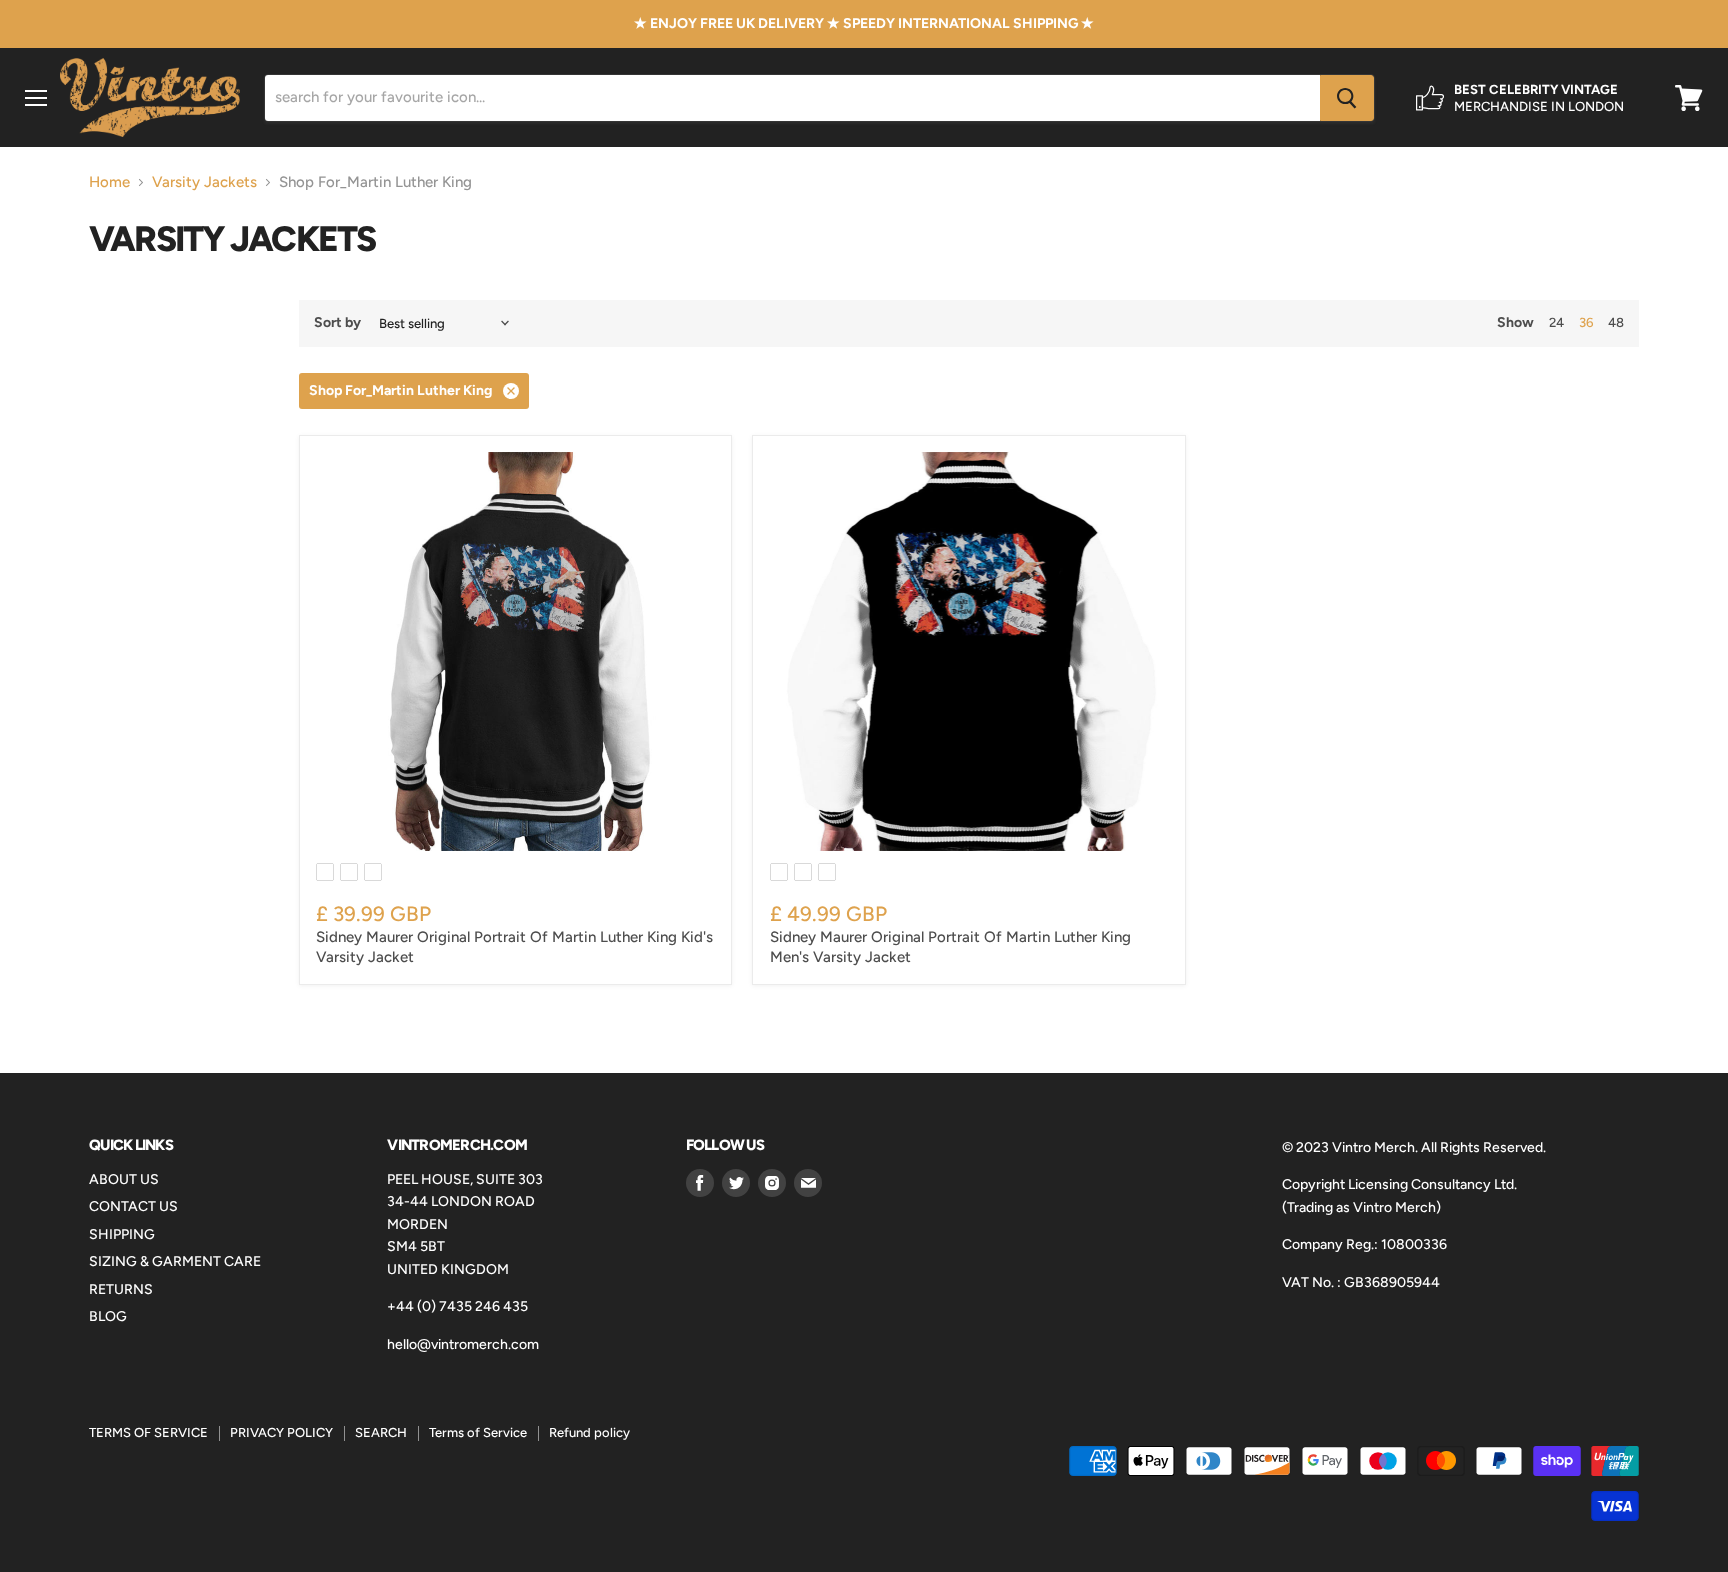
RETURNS (121, 1289)
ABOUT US (124, 1179)
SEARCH (381, 1432)
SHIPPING (122, 1234)
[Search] (1347, 98)
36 (1586, 322)
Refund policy (589, 1432)
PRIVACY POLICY (281, 1432)
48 (1616, 322)
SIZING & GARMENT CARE (175, 1261)
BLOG (108, 1316)
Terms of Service (478, 1432)
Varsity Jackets (204, 182)
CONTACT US (133, 1206)
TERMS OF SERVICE (148, 1432)
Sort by (337, 323)
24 (1556, 322)
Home (109, 182)
